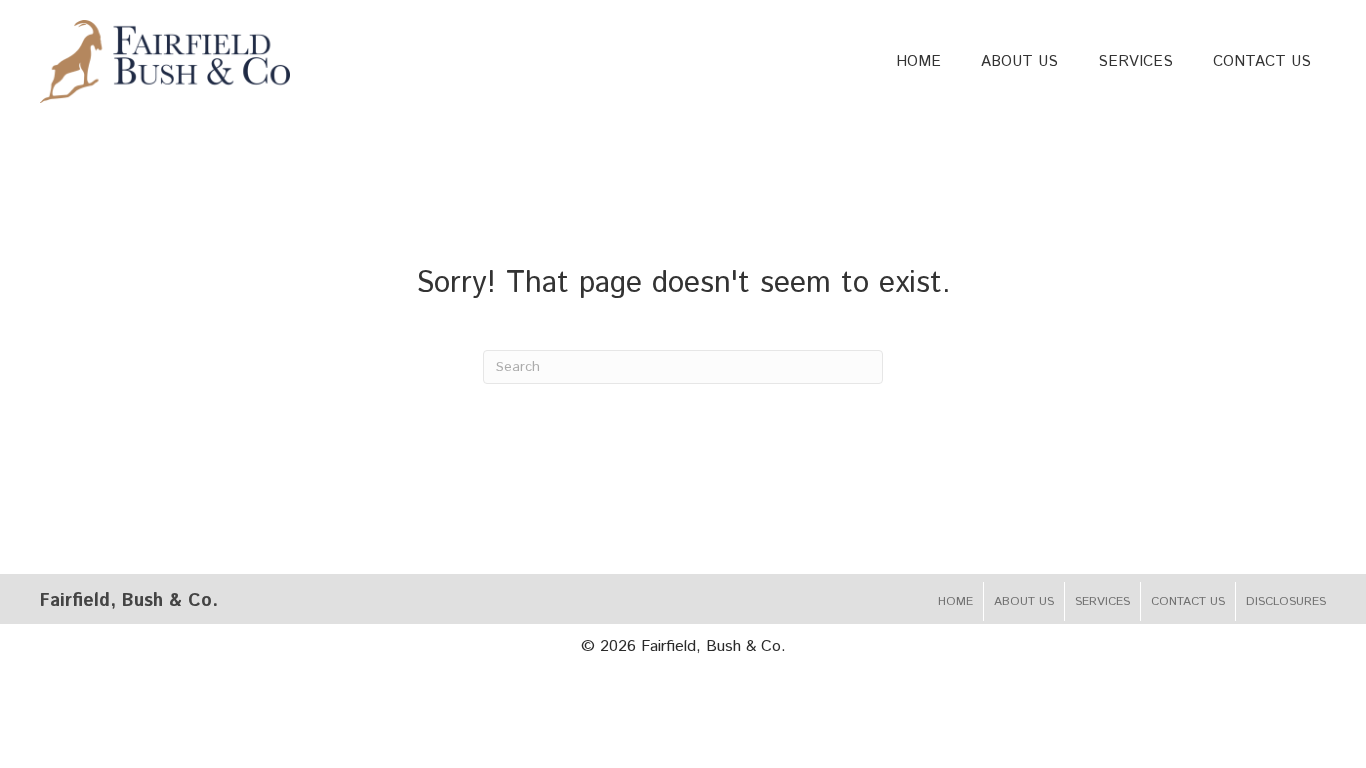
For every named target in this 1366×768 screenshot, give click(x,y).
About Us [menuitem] (1024, 601)
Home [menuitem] (955, 601)
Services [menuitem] (1102, 601)
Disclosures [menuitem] (1286, 601)
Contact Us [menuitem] (1188, 601)
